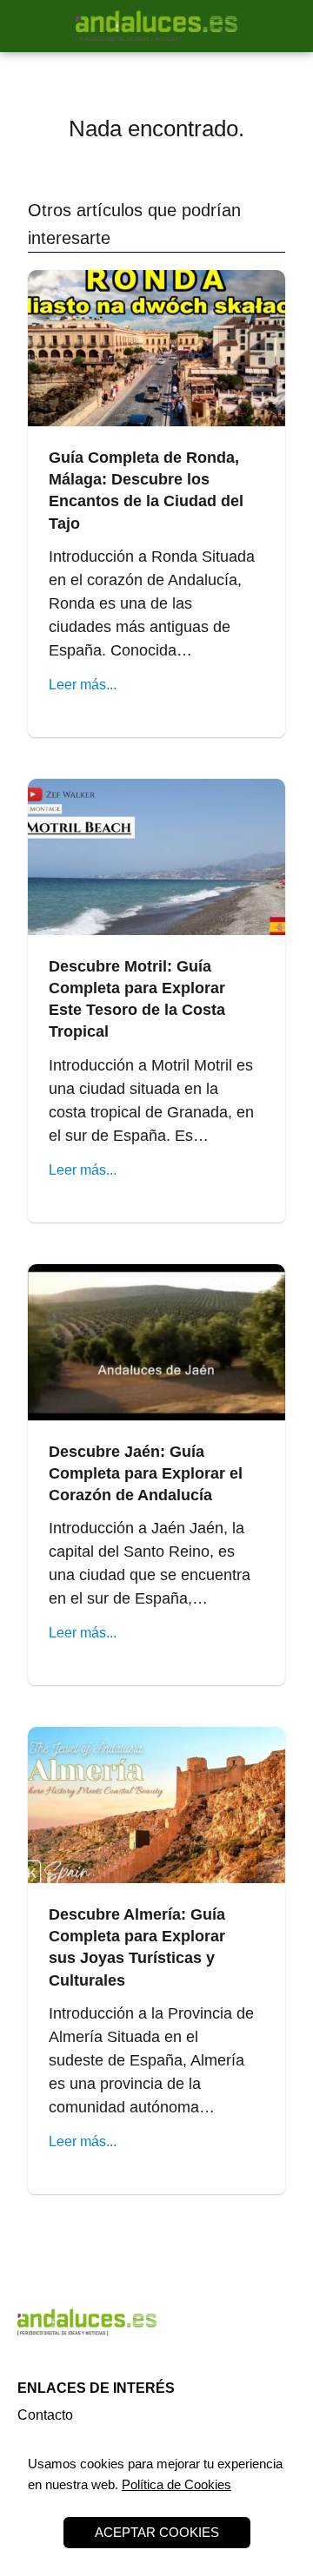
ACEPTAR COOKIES (157, 2532)
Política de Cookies (176, 2484)
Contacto (45, 2415)
